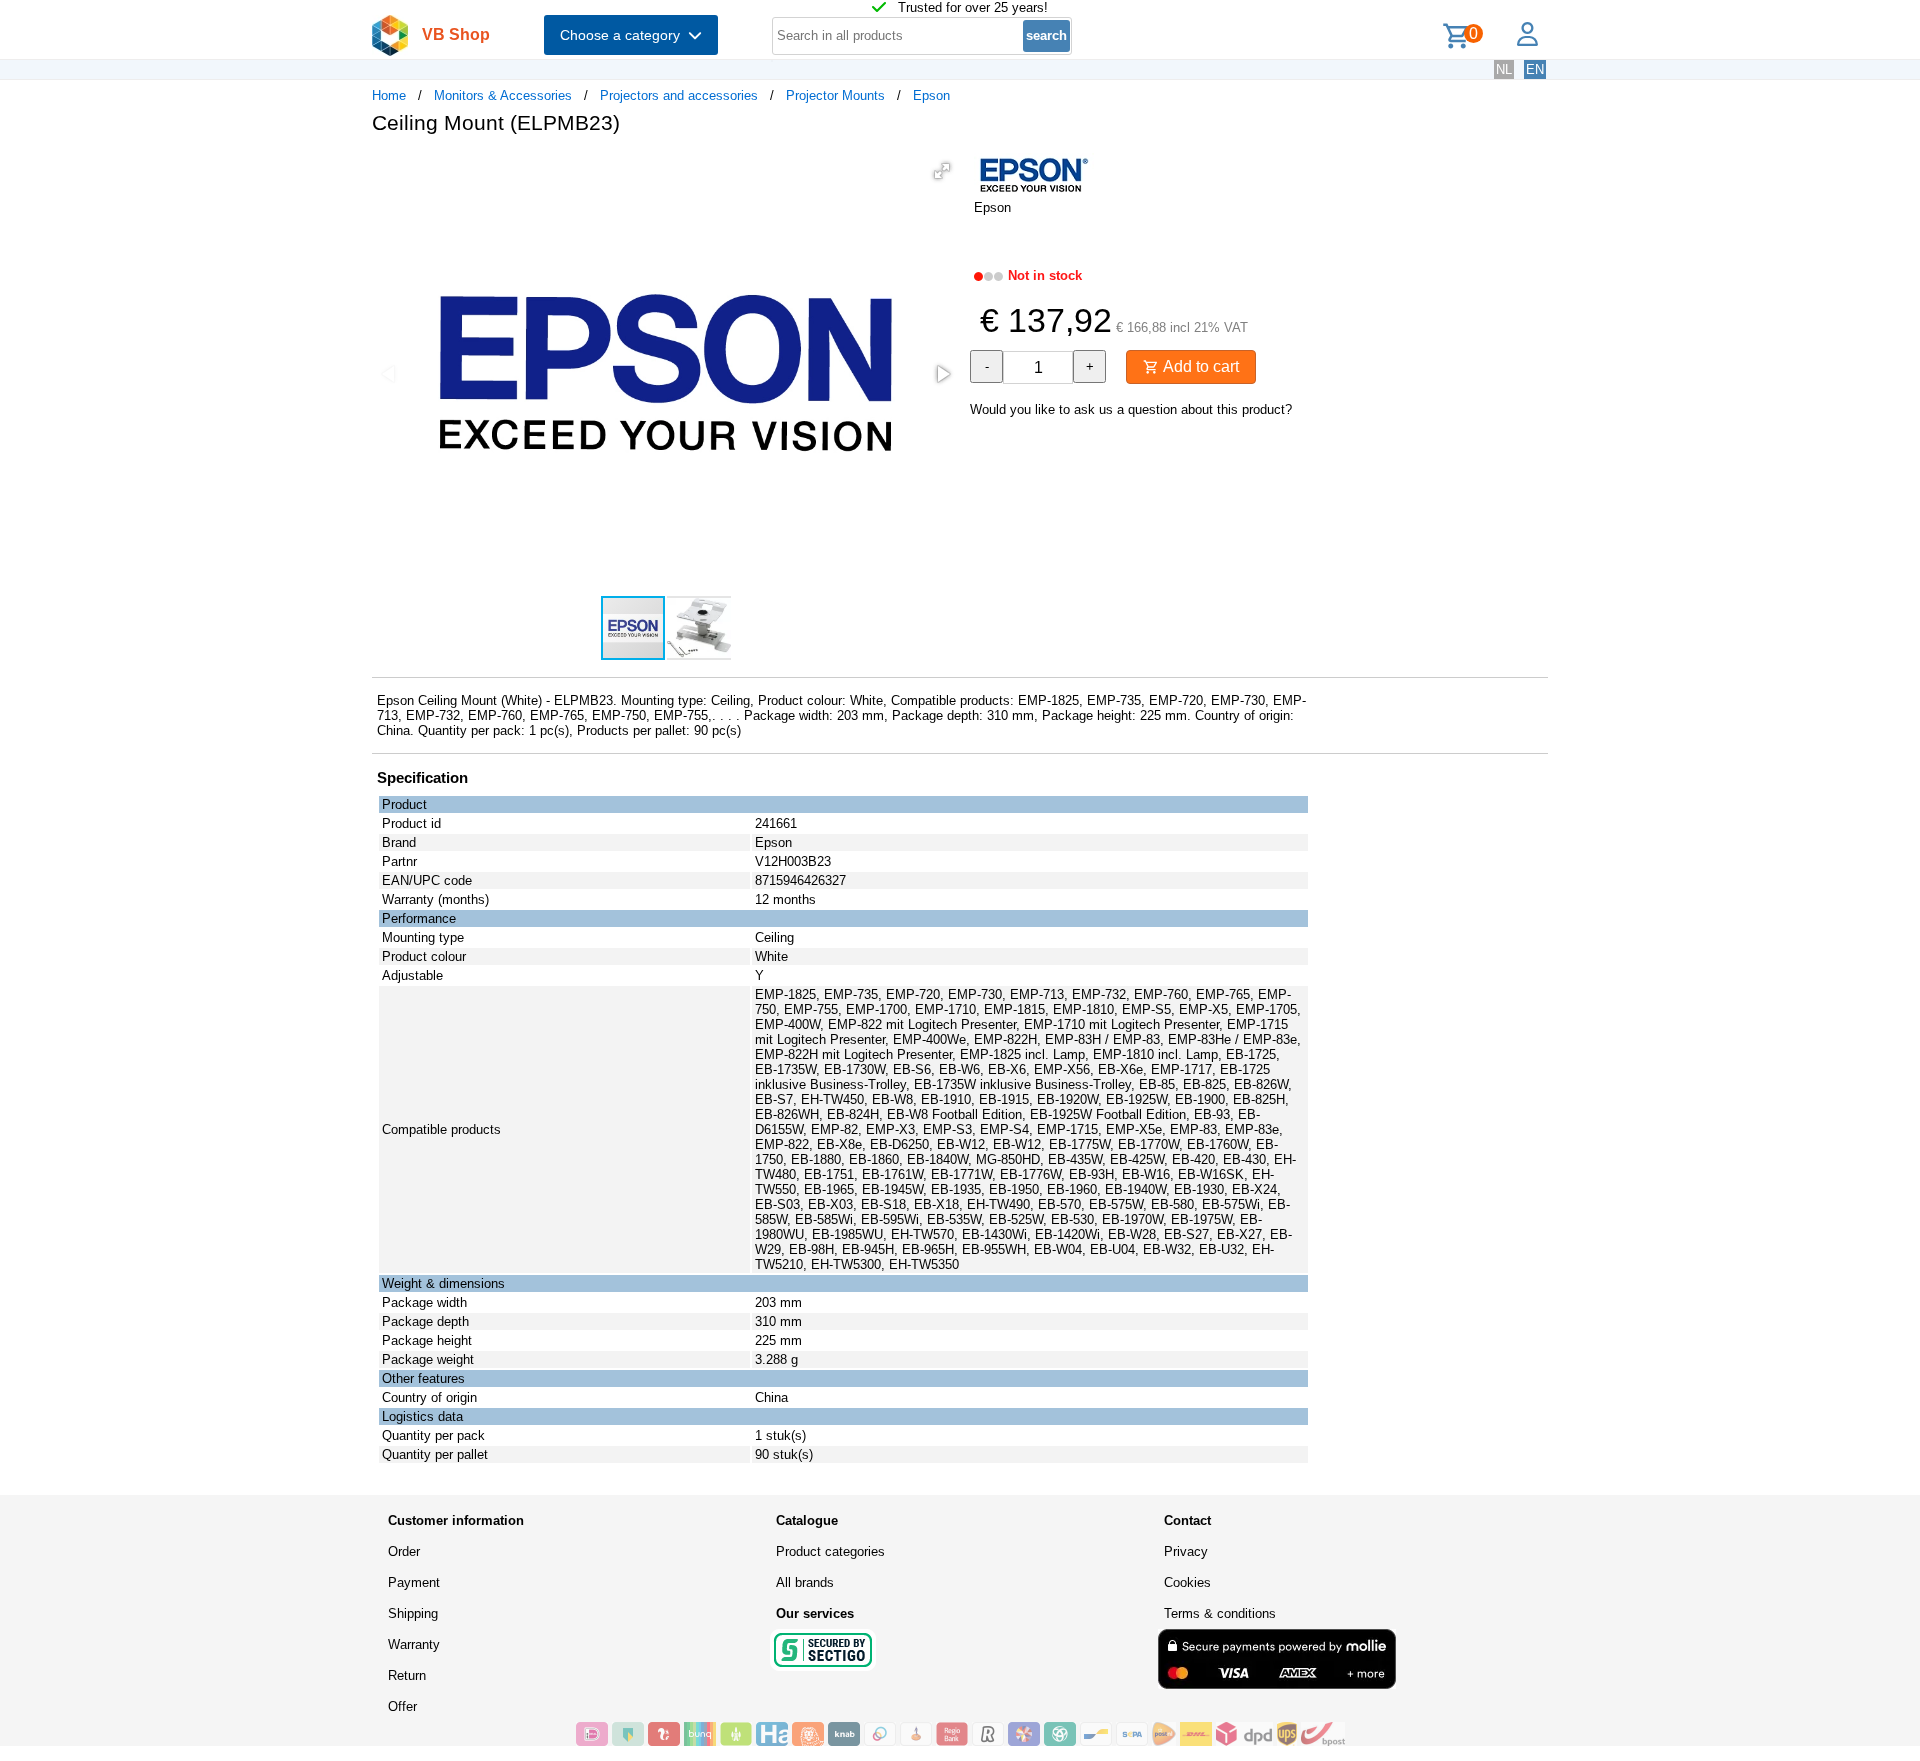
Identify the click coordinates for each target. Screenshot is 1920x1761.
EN (1535, 69)
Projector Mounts (835, 95)
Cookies (1187, 1582)
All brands (805, 1582)
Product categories (830, 1551)
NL (1504, 69)
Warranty (414, 1644)
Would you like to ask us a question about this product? (1131, 409)
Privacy (1186, 1551)
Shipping (413, 1613)
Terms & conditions (1220, 1613)
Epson (931, 95)
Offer (402, 1706)
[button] (942, 171)
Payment (414, 1582)
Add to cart (1199, 366)
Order (404, 1551)
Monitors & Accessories (503, 95)
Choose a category (624, 35)
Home (389, 95)
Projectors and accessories (679, 95)
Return (407, 1675)
